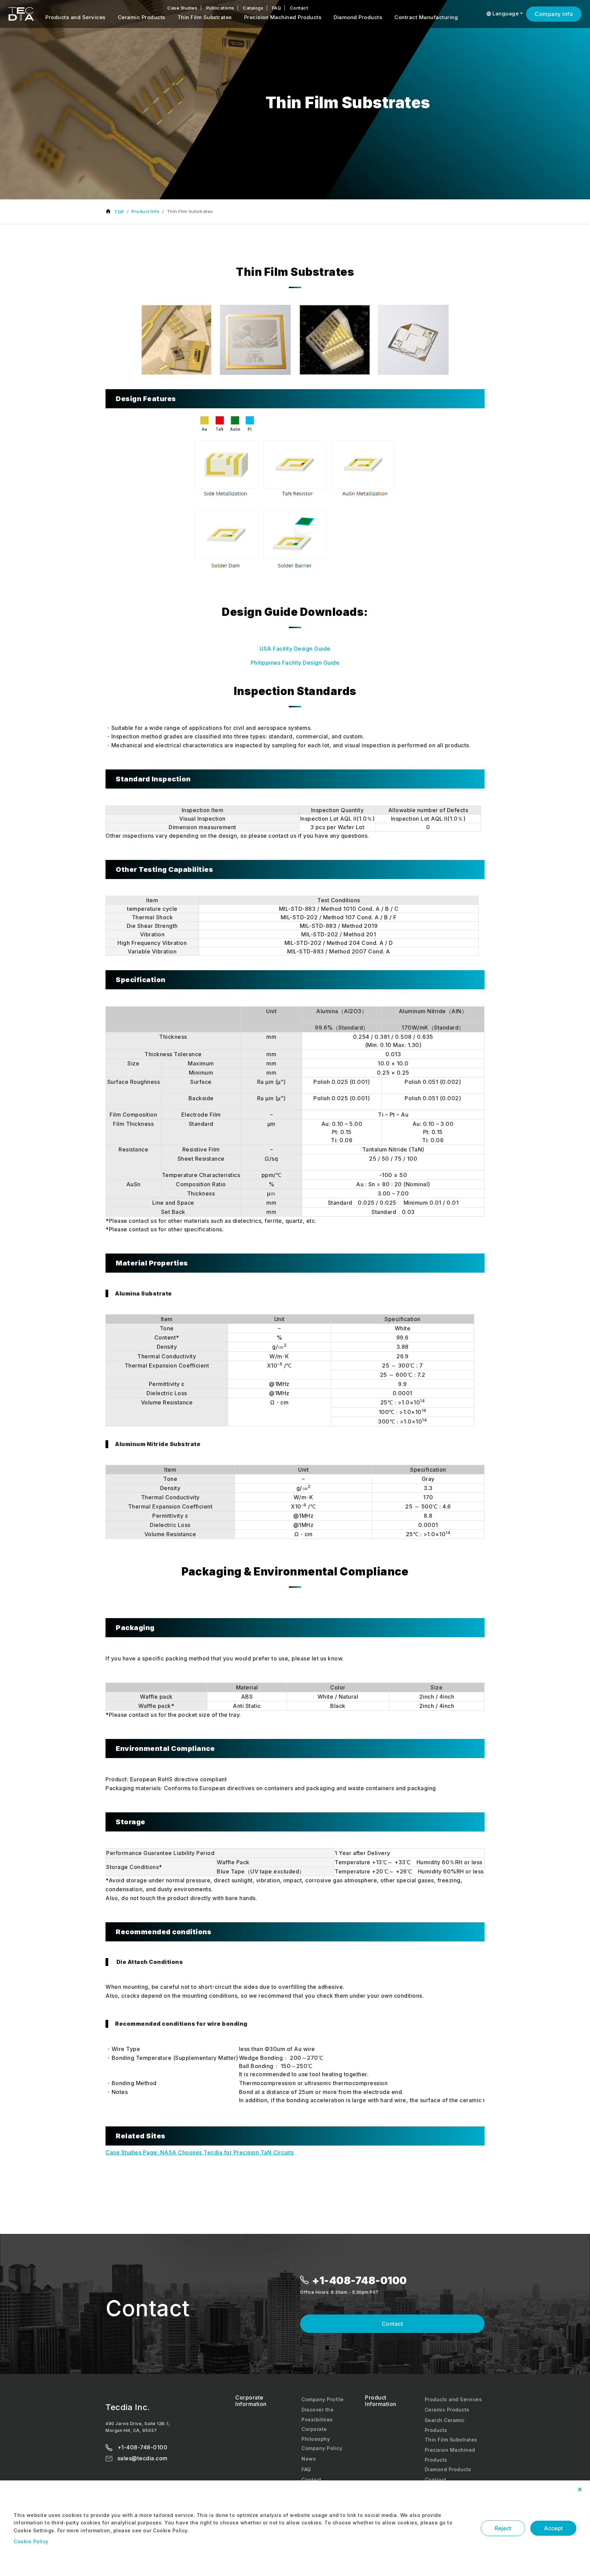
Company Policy (322, 2448)
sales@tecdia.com (142, 2458)
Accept (553, 2528)
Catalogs (253, 8)
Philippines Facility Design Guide (295, 663)
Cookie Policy (31, 2541)
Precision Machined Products (283, 17)
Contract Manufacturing (426, 17)
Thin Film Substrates (205, 17)
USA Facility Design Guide (295, 649)
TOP (119, 212)
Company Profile (323, 2399)
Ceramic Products (142, 17)
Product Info (145, 211)
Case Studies (182, 8)
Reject (503, 2528)
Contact (299, 8)
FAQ (277, 8)
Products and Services (75, 17)
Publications (220, 8)
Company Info (554, 14)
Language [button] (505, 13)
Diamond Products (358, 17)
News (309, 2459)
